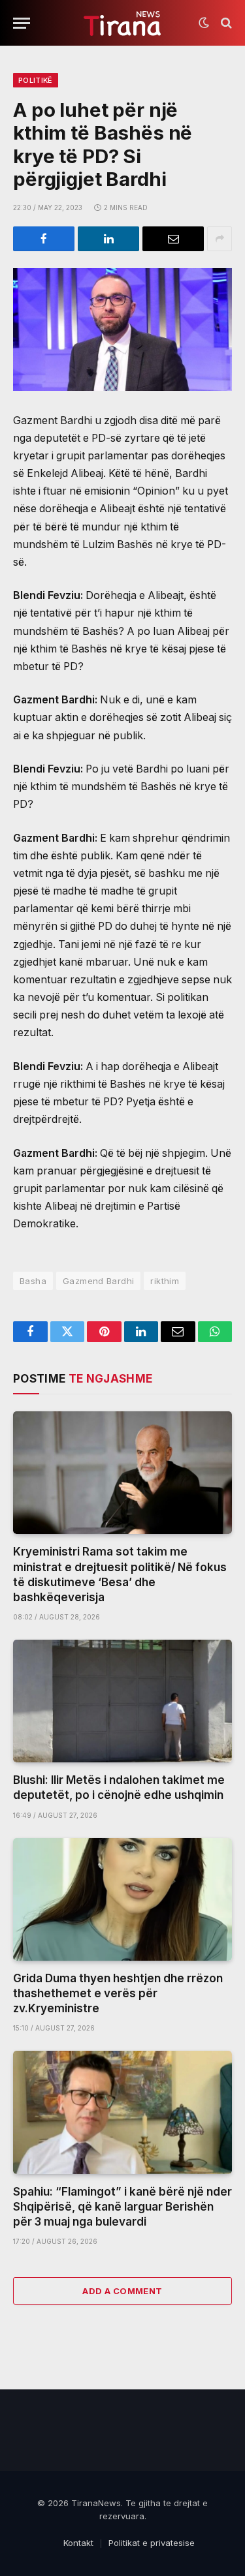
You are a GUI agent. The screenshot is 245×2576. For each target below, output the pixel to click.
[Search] (225, 23)
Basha (33, 1281)
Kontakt (78, 2543)
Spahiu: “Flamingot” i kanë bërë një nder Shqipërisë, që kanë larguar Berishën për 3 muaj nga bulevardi (122, 2207)
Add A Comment (122, 2291)
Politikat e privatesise (152, 2543)
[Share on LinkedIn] (108, 239)
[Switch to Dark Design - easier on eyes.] (204, 23)
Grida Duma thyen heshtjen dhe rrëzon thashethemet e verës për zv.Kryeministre (118, 1993)
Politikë (36, 80)
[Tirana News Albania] (122, 23)
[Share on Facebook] (44, 239)
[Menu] (22, 23)
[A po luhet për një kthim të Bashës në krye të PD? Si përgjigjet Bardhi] (122, 330)
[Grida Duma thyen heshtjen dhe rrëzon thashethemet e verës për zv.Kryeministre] (122, 1899)
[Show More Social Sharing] (220, 239)
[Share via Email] (173, 239)
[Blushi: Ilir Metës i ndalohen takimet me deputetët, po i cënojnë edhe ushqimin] (122, 1701)
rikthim (165, 1281)
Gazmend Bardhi (98, 1281)
